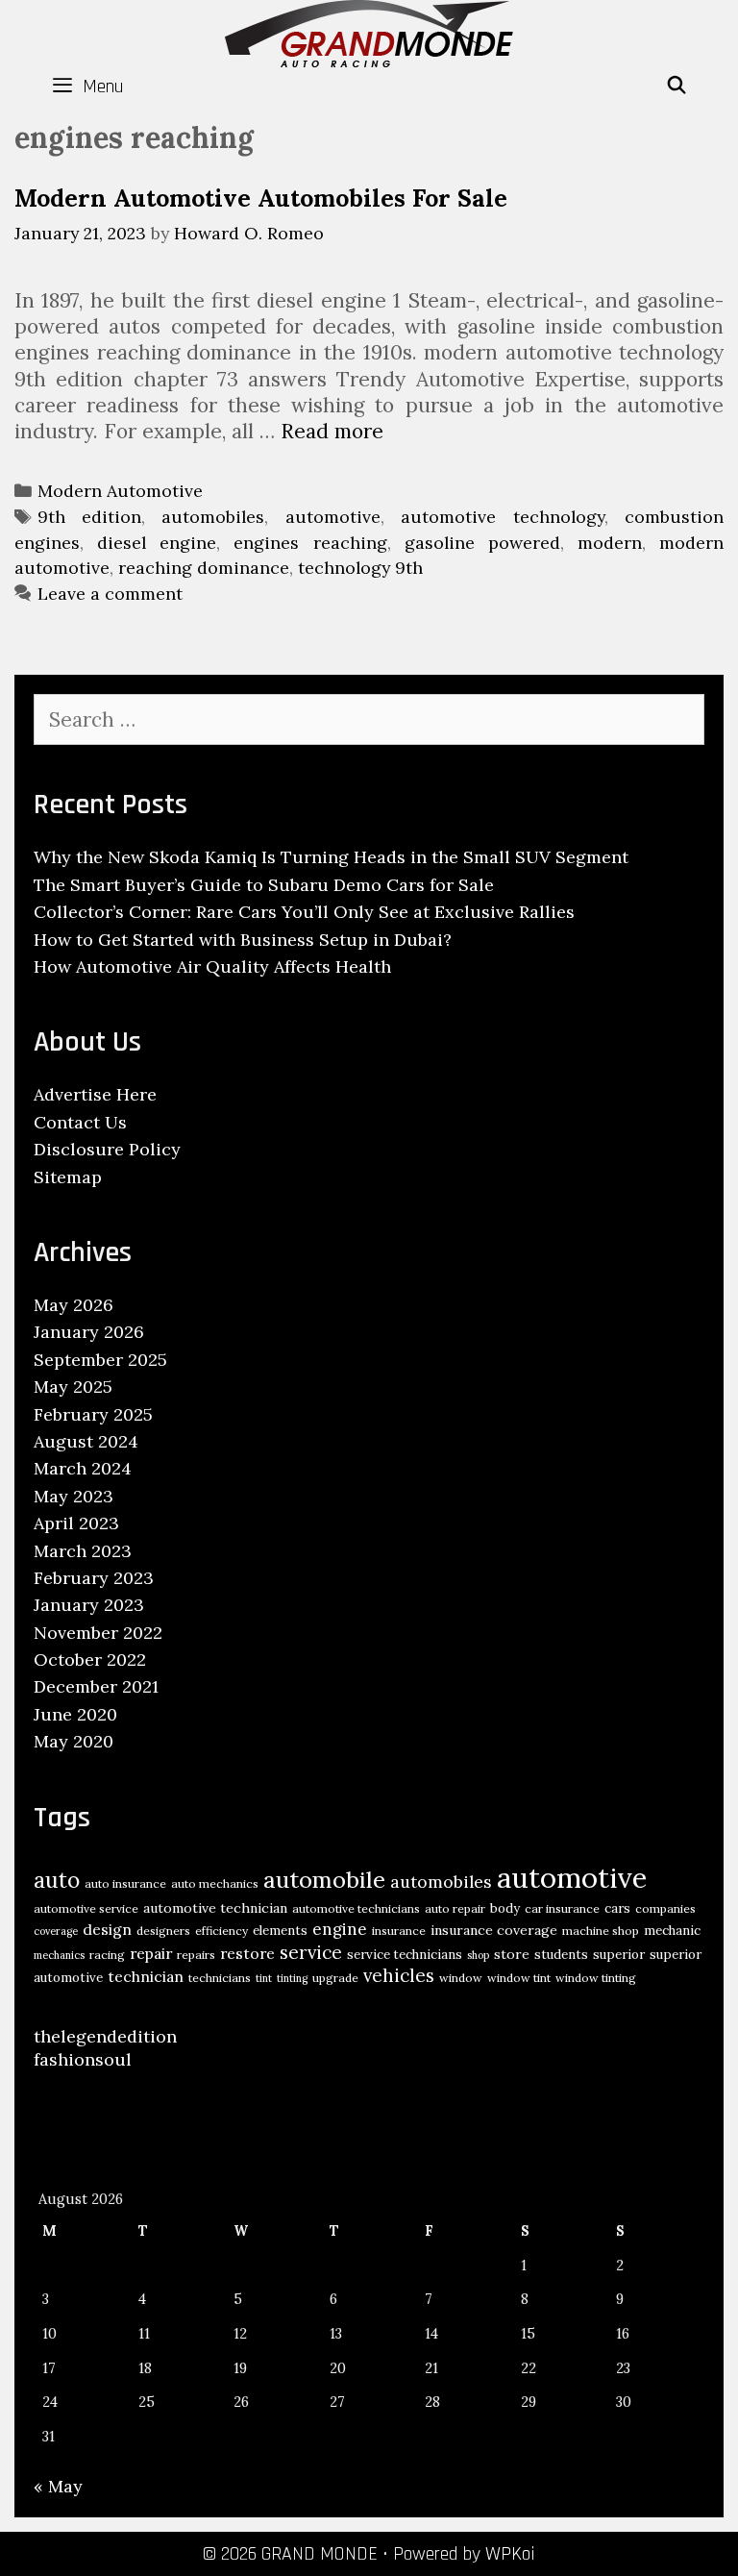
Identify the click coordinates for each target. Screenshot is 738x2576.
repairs (196, 1955)
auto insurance (125, 1883)
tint (264, 1978)
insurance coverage (494, 1930)
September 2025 (100, 1360)
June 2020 (75, 1714)
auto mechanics (215, 1883)
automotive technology (502, 517)
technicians (220, 1978)
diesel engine (157, 543)
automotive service (86, 1908)
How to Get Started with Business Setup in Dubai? (243, 940)
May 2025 (73, 1387)
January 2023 (89, 1605)
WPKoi (510, 2554)
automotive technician (215, 1908)
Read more (332, 431)
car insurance (562, 1908)
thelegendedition (105, 2036)
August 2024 (86, 1441)
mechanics (59, 1955)
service (311, 1952)
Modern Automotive (120, 491)
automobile (324, 1880)
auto (57, 1880)
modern (610, 543)
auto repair (455, 1908)
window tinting (596, 1978)
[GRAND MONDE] (369, 31)
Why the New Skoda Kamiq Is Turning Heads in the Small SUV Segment (331, 857)
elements (280, 1931)
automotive (333, 517)
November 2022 (98, 1633)
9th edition (89, 517)
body (505, 1908)
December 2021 (96, 1686)
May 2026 (74, 1305)
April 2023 (76, 1523)
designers (163, 1931)
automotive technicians (356, 1908)
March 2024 (83, 1468)
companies (665, 1908)
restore (247, 1953)
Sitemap (68, 1177)
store (512, 1954)
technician (146, 1976)
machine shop (601, 1931)
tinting (292, 1978)
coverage (56, 1931)
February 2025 (93, 1414)
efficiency (221, 1931)
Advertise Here (95, 1094)
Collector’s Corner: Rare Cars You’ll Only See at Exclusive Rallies (304, 912)
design (107, 1929)
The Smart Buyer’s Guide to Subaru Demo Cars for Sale (264, 885)
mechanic (672, 1931)
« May (58, 2486)
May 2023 (74, 1496)
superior (619, 1955)
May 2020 (74, 1741)
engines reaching (310, 543)
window (461, 1978)
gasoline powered (482, 543)
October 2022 (90, 1660)
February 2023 (94, 1578)
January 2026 (89, 1332)
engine (340, 1929)
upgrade (335, 1978)
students (561, 1955)
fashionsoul (83, 2059)
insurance (399, 1931)
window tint (519, 1978)
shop (478, 1955)
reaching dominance (204, 568)
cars (617, 1908)
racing (107, 1955)
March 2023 (83, 1551)
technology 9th (360, 568)
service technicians (405, 1955)
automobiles (213, 517)
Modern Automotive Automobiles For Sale (261, 198)
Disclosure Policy (107, 1149)
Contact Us (80, 1122)
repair (151, 1953)
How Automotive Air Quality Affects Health (212, 966)
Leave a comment (110, 594)
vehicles (399, 1975)
